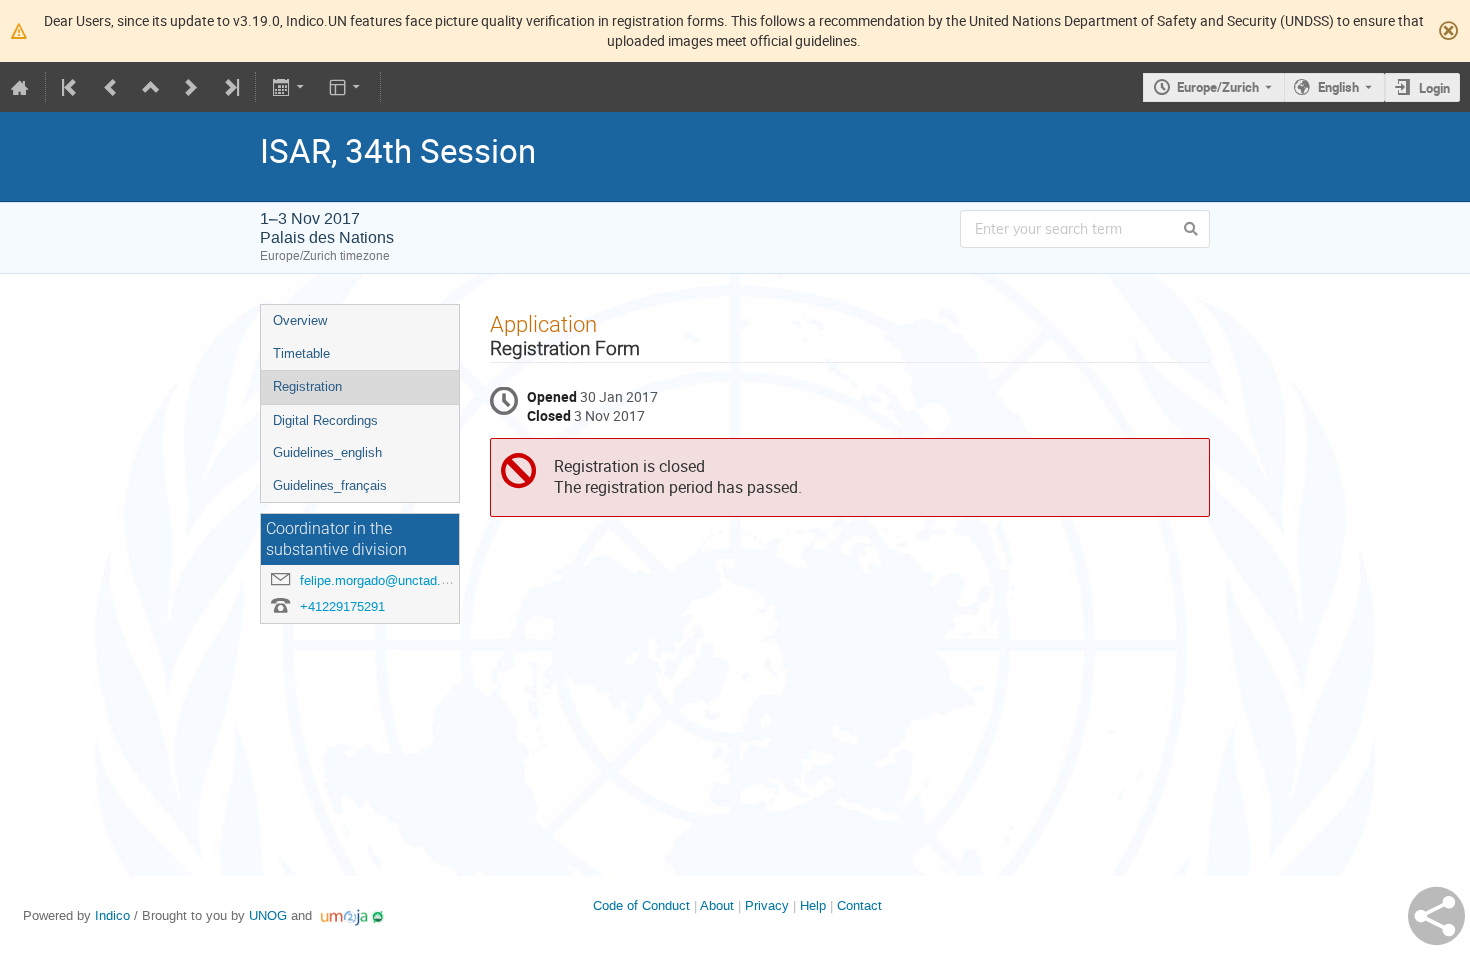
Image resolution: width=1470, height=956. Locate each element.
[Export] (289, 87)
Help (813, 905)
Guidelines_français (330, 485)
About (717, 905)
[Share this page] (1436, 916)
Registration (307, 386)
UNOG (268, 915)
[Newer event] (191, 87)
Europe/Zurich (1218, 87)
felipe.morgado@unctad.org (379, 580)
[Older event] (111, 87)
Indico (112, 915)
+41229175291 (342, 606)
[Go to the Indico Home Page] (20, 87)
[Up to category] (151, 87)
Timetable (301, 353)
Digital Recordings (325, 420)
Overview (300, 320)
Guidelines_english (327, 452)
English (1338, 87)
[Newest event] (230, 87)
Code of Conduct (641, 905)
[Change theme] (346, 87)
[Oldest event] (71, 87)
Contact (859, 905)
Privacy (767, 905)
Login (1434, 88)
